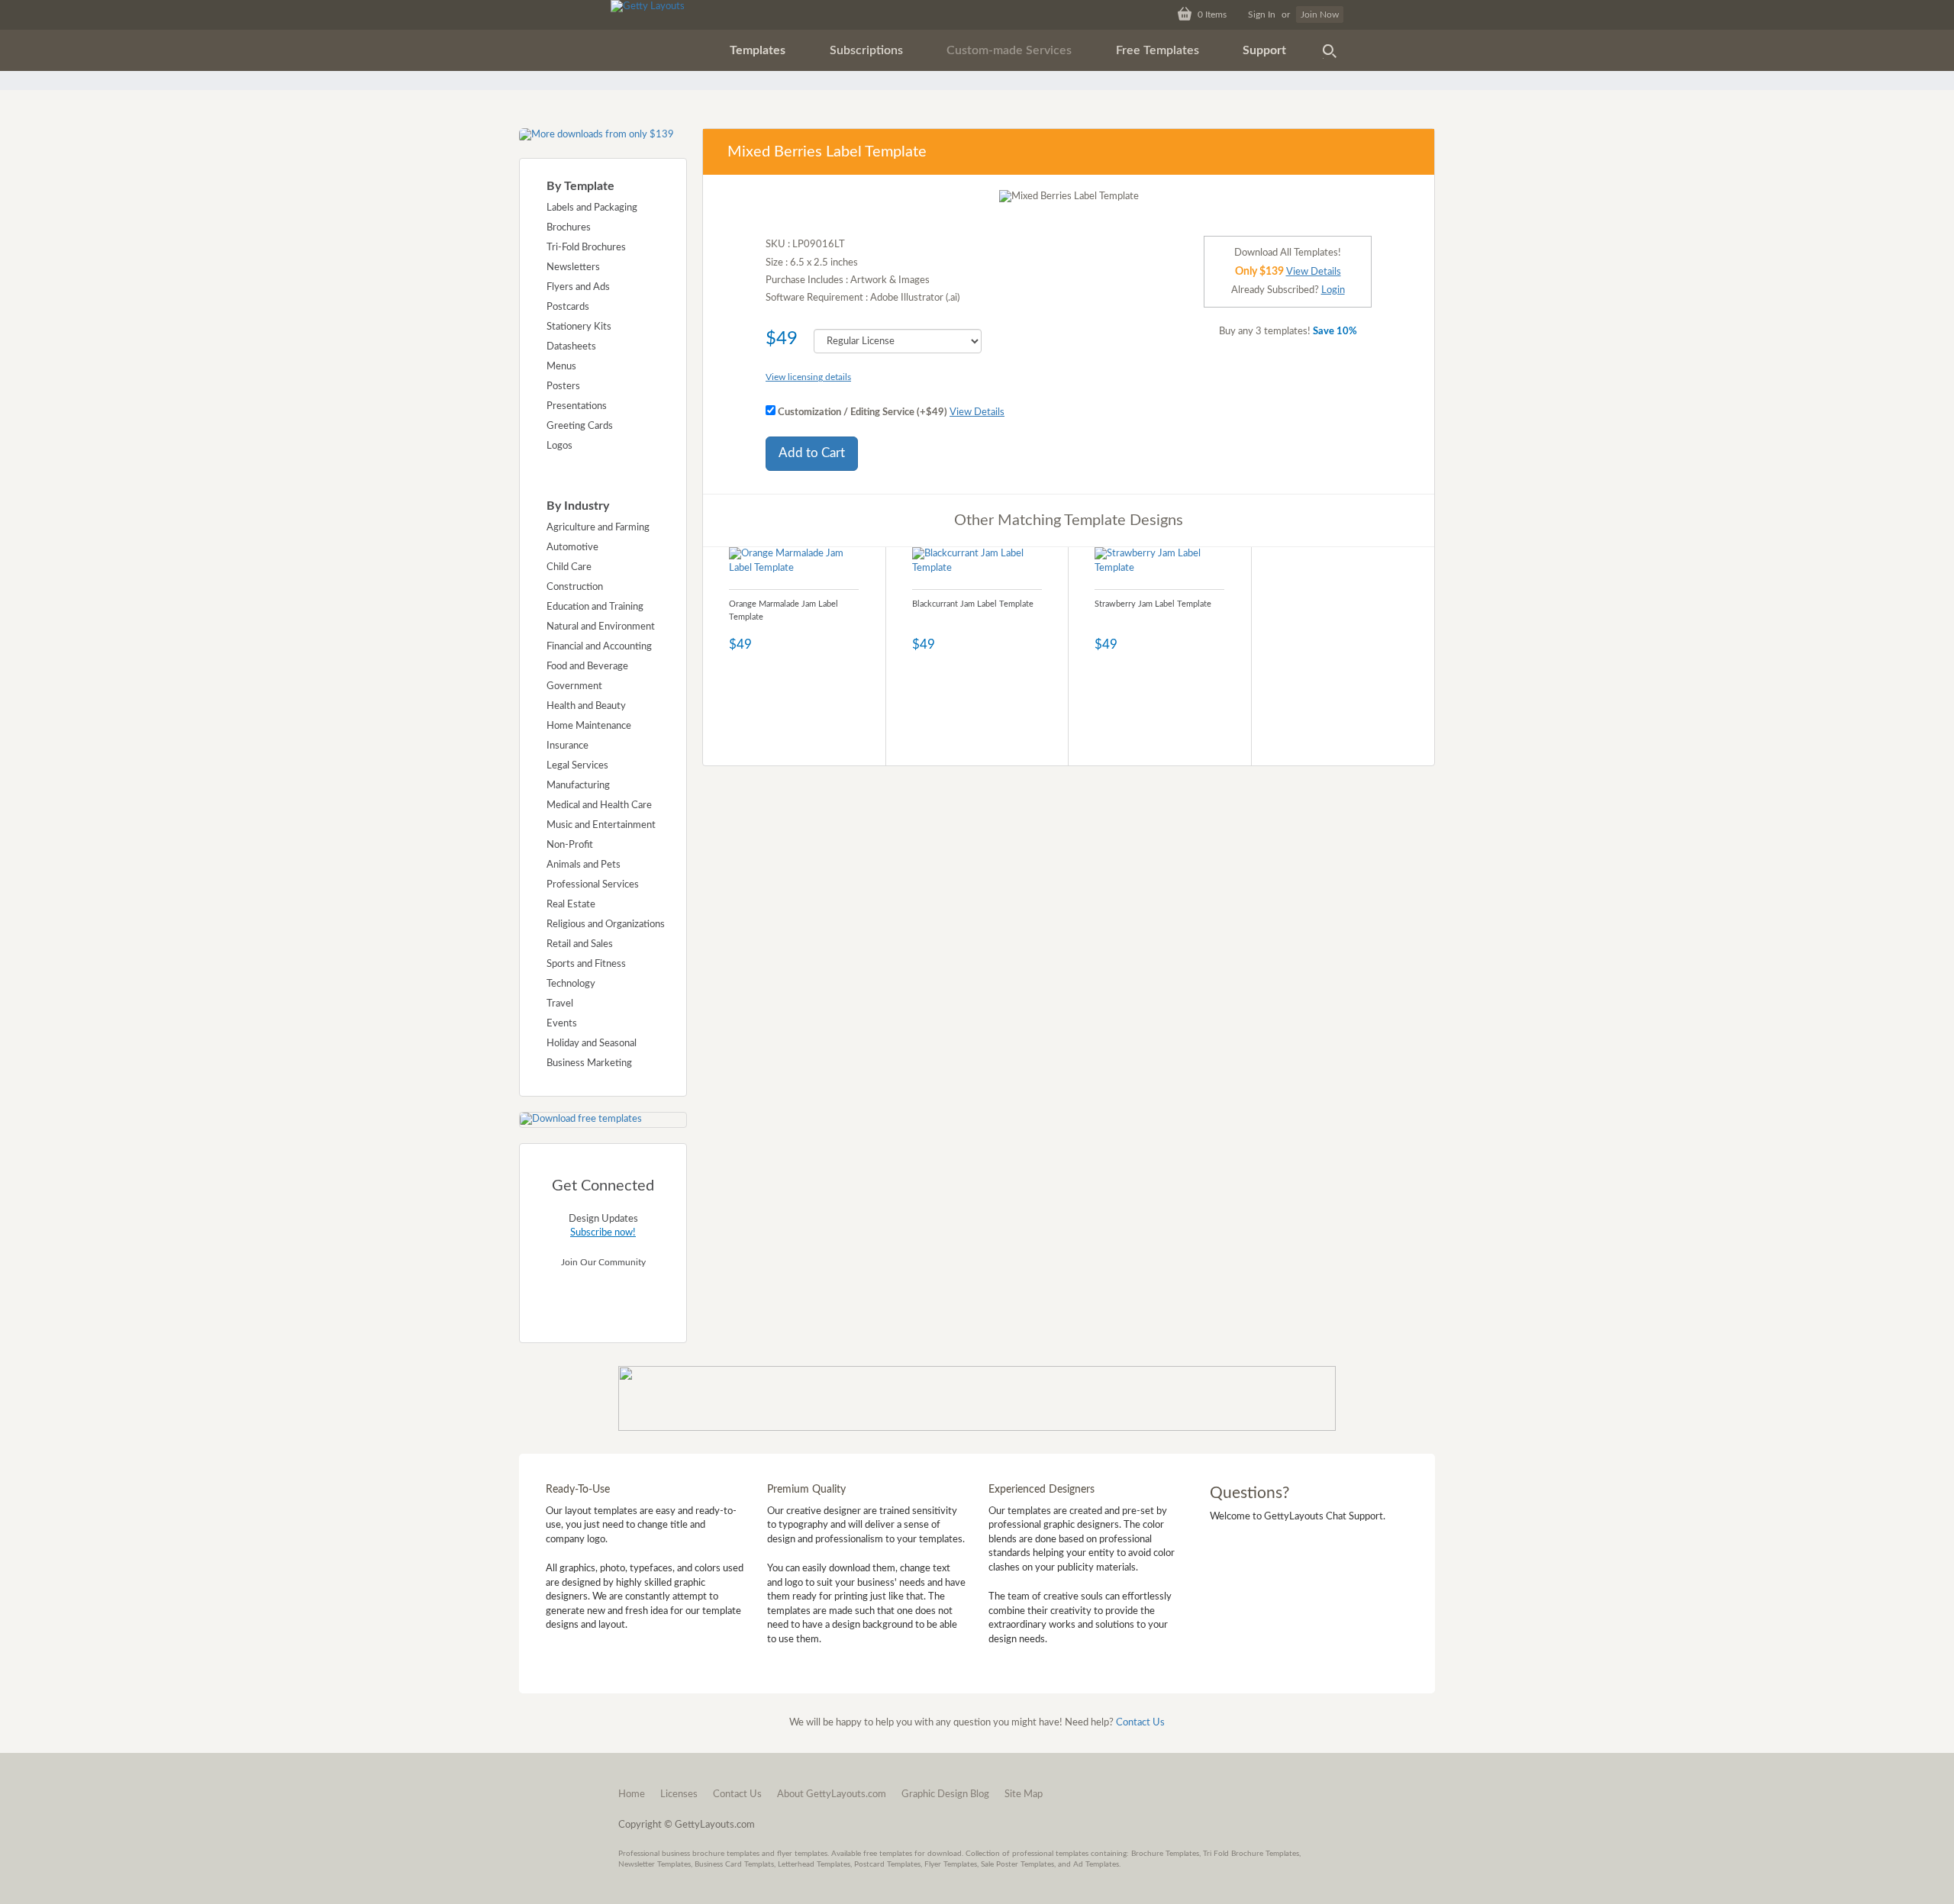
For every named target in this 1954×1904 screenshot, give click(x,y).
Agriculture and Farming (598, 528)
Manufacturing (578, 786)
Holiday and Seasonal (592, 1044)
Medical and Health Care (599, 805)
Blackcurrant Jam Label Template (973, 604)
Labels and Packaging (592, 208)
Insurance (567, 746)
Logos (559, 446)
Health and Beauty (586, 706)
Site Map (1024, 1794)
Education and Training (595, 607)
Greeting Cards (580, 426)
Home (632, 1794)
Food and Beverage (587, 667)
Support (1264, 50)
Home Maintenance (589, 726)
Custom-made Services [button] (1009, 50)
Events (562, 1024)
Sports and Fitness (586, 964)
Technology (571, 984)
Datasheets (571, 347)
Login (1333, 290)
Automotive (572, 548)
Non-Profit (570, 845)
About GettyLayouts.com (832, 1794)
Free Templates (1158, 50)
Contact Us (1140, 1723)
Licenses (679, 1794)
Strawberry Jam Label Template (1153, 604)
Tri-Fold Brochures (586, 248)
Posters (563, 387)
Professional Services (593, 885)
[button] (758, 50)
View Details (977, 412)
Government (574, 686)
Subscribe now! (603, 1233)
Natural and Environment (601, 627)
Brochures (569, 228)
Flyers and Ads (578, 287)
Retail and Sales (580, 944)
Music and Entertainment (601, 825)
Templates (758, 50)
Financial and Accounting (599, 647)
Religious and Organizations (606, 925)
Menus (561, 367)
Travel (560, 1004)
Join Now (1320, 14)
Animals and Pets (584, 865)
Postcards (568, 307)
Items (1212, 14)
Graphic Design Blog (945, 1794)
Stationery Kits (579, 327)
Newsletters (573, 267)
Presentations (577, 406)
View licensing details (808, 377)
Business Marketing (589, 1063)
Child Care (569, 567)
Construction (575, 587)
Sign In (1262, 14)
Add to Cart (812, 453)
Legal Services (577, 766)
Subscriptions (866, 50)
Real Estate (571, 905)
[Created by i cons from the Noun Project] (1330, 50)
